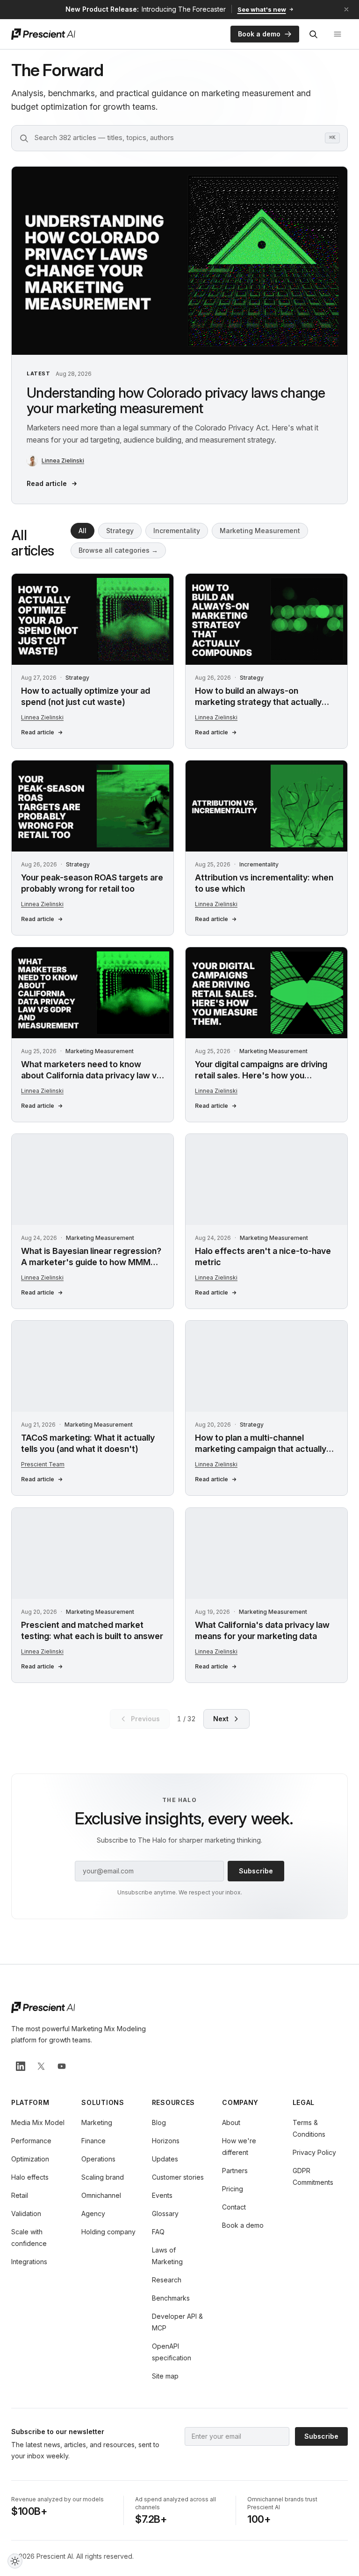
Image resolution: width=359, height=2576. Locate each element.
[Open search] (313, 34)
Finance (93, 2141)
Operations (98, 2159)
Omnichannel (101, 2195)
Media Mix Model (38, 2122)
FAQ (158, 2232)
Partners (235, 2171)
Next (221, 1719)
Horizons (166, 2141)
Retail (20, 2195)
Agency (93, 2214)
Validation (26, 2214)
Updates (165, 2159)
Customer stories (178, 2177)
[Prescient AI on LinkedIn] (21, 2066)
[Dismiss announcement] (346, 9)
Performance (31, 2141)
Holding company (108, 2232)
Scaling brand (103, 2177)
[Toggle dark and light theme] (15, 2561)
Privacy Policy (314, 2152)
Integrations (29, 2262)
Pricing (233, 2189)
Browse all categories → (118, 550)
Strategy (120, 531)
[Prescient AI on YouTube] (62, 2066)
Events (162, 2195)
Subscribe (256, 1871)
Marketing (97, 2122)
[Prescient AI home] (43, 34)
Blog (159, 2122)
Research (167, 2280)
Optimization (30, 2159)
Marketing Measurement (260, 531)
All (83, 531)
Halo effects (30, 2177)
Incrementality (177, 531)
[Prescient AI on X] (41, 2066)
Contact (234, 2207)
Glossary (165, 2214)
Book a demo (259, 34)
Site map (165, 2376)
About (231, 2122)
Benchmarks (171, 2298)
